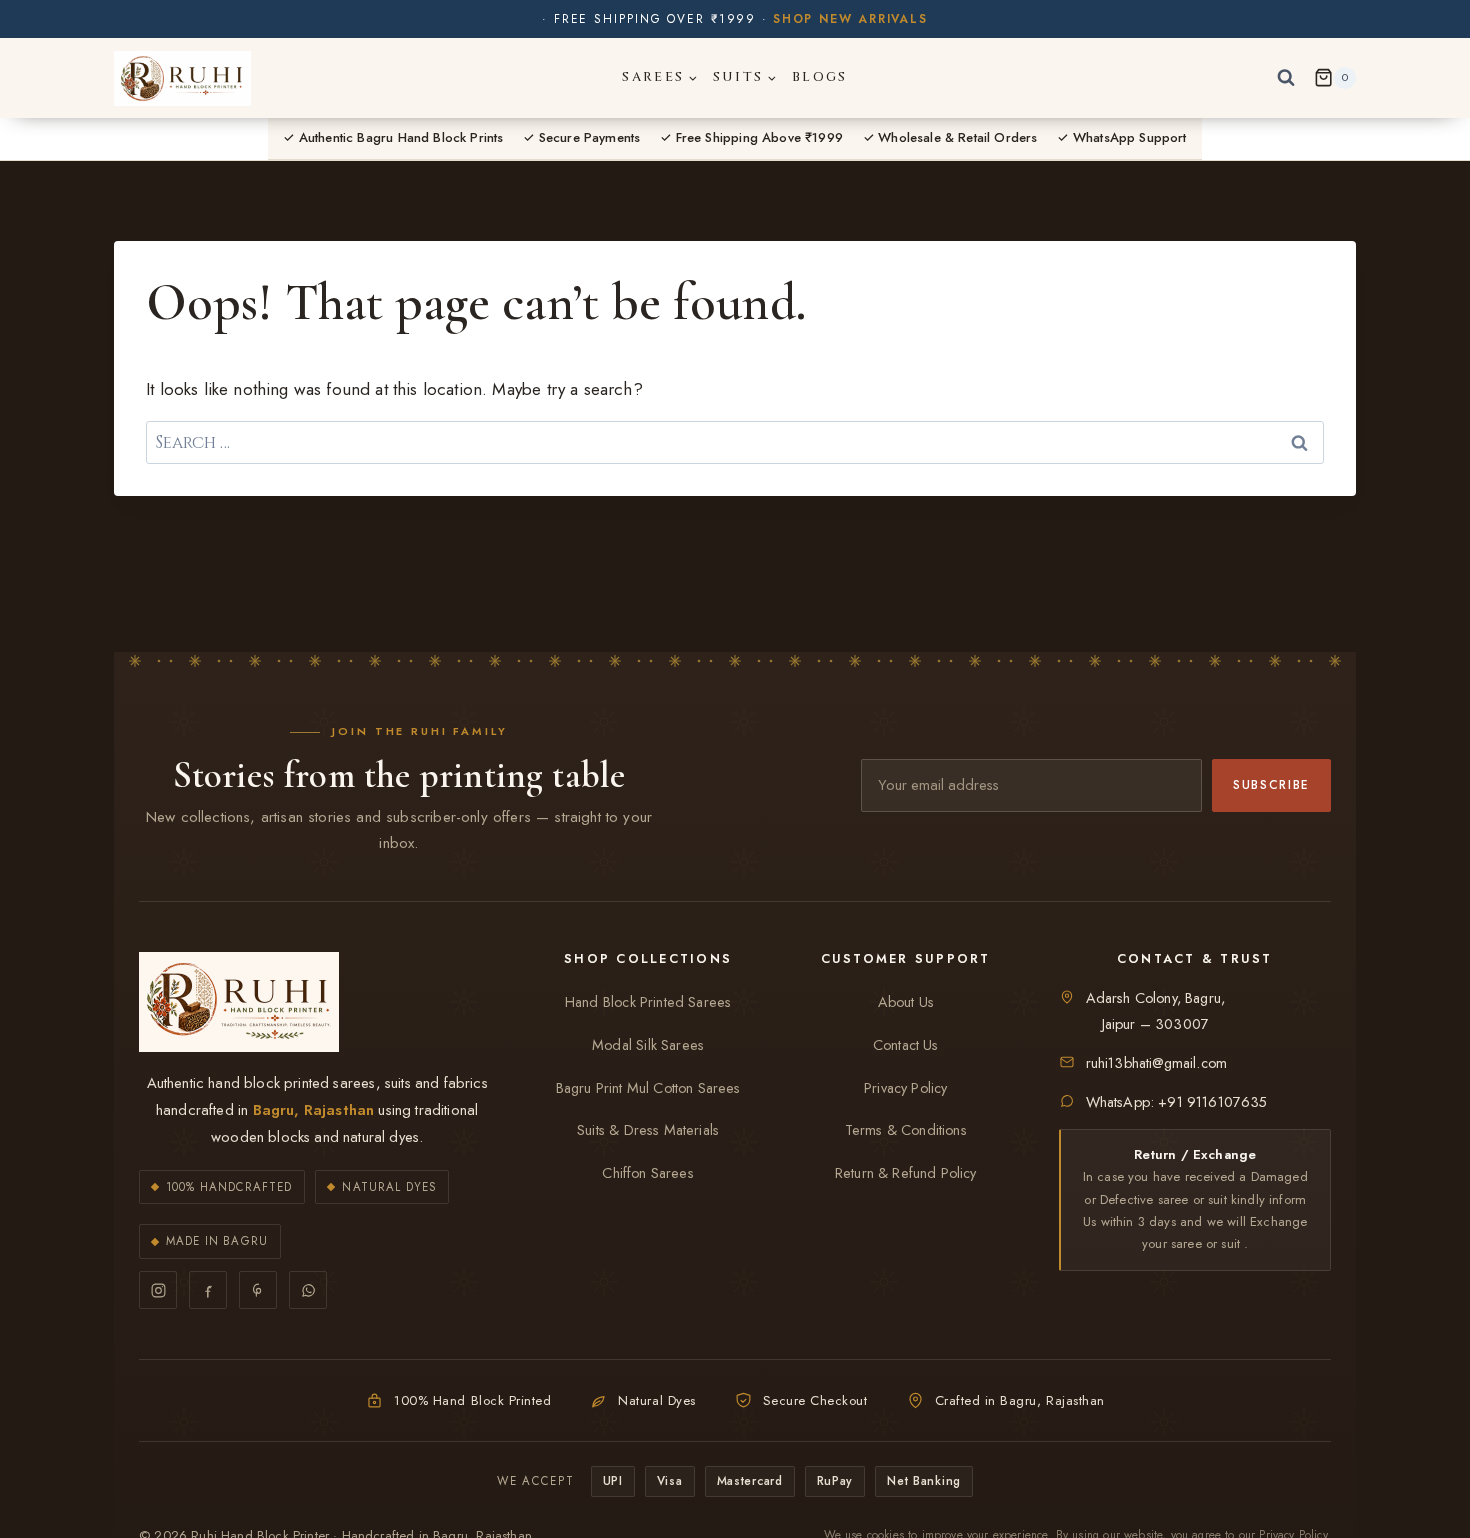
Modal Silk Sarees (648, 1045)
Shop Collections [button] (648, 959)
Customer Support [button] (906, 959)
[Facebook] (208, 1290)
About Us (906, 1002)
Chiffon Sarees (647, 1173)
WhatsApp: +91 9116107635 (1177, 1102)
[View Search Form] (1286, 78)
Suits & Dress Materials (648, 1130)
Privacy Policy (905, 1088)
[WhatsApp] (308, 1290)
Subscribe (1271, 784)
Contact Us (906, 1045)
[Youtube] (258, 1290)
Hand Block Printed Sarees (648, 1002)
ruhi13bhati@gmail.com (1157, 1063)
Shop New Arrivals (850, 19)
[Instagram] (158, 1290)
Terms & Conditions (906, 1130)
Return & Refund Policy (906, 1173)
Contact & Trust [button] (1195, 959)
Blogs (820, 77)
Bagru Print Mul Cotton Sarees (648, 1088)
